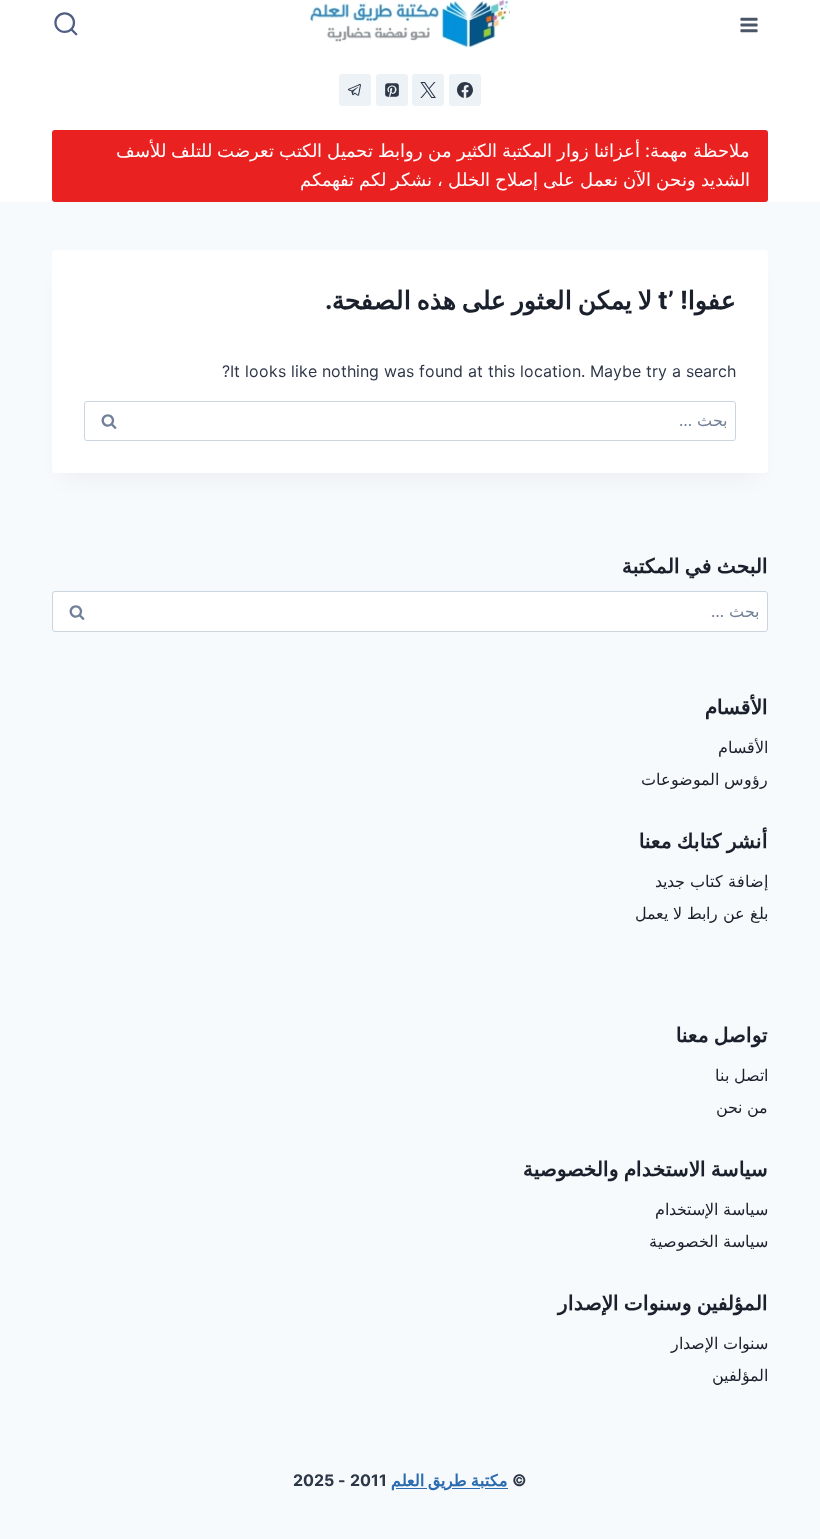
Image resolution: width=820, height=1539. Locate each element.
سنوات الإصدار (719, 1343)
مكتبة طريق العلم (449, 1480)
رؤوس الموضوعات (704, 779)
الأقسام (743, 747)
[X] (428, 90)
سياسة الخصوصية (708, 1241)
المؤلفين (740, 1375)
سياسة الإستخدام (711, 1209)
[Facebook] (465, 90)
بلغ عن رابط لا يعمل (701, 913)
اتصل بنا (741, 1075)
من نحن (742, 1107)
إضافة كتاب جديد (711, 881)
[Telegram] (355, 90)
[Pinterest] (392, 90)
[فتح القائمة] (749, 24)
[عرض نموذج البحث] (66, 25)
